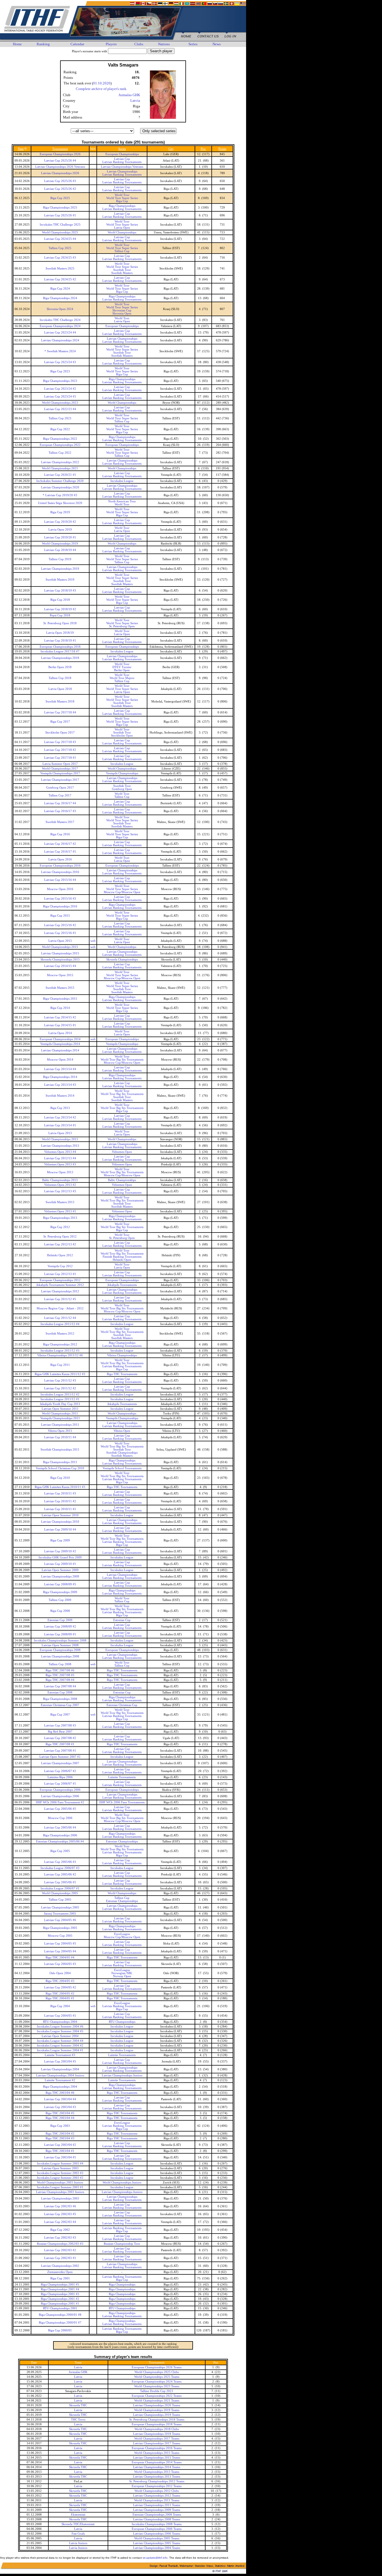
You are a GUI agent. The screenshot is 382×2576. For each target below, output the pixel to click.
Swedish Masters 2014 (60, 1096)
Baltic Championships (122, 1180)
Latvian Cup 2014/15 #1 (60, 1025)
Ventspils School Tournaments (122, 1468)
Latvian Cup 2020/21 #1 (60, 475)
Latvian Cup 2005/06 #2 (60, 1874)
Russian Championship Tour (122, 2244)
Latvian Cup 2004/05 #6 (60, 1920)
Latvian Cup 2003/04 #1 (60, 2157)
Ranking (43, 44)
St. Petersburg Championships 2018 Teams (157, 2420)
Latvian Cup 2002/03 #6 (60, 2206)
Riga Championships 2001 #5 (60, 2285)
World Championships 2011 (60, 1414)
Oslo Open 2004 (60, 1973)
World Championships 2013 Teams (157, 2472)
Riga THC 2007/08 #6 (60, 1670)
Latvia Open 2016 (60, 859)
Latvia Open (122, 228)
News (217, 44)
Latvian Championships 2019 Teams (157, 2415)
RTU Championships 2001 (60, 2308)
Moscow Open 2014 (60, 1060)
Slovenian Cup (122, 310)
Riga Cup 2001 (60, 2278)
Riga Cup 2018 (60, 600)
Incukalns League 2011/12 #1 (60, 1399)
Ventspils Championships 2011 (60, 1418)
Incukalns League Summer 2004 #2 (60, 2046)
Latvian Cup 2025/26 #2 (60, 189)
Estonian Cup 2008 (60, 1693)
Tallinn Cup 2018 (60, 678)
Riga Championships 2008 (60, 1699)
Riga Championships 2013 (60, 1218)
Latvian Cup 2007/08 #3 (60, 1725)
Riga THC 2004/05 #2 (60, 1994)
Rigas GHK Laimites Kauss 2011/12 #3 (60, 1374)
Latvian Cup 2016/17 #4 (60, 803)
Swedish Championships (122, 1453)
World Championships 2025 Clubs (157, 2372)
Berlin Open (122, 670)
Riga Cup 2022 (60, 429)
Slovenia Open (122, 314)
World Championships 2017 (60, 769)
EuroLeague (122, 1934)
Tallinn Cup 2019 (60, 559)
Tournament (60, 149)
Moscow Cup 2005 (60, 1936)
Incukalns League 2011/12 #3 (60, 1351)
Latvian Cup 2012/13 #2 (60, 1244)
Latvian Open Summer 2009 (60, 1570)
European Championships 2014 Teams (157, 2462)
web (93, 941)
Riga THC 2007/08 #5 (60, 1675)
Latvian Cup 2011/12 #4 (60, 1318)
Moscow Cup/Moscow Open (122, 892)
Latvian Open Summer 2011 (60, 1409)
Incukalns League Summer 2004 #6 (60, 2027)
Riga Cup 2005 (60, 1851)
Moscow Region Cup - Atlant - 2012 (60, 1308)
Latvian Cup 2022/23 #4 (60, 409)
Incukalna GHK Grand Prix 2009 (60, 1557)
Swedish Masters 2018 (60, 702)
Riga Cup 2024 (60, 289)
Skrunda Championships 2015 (60, 960)
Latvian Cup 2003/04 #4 (60, 2099)
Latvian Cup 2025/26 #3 (60, 181)
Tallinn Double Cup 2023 (157, 2391)
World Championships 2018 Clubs (157, 2429)
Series (193, 44)
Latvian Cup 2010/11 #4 (60, 1437)
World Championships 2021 (60, 468)
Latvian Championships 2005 (60, 1907)
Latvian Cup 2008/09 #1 (60, 1634)
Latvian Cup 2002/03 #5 (60, 2214)
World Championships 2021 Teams (157, 2401)
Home (17, 44)
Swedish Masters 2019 (60, 580)
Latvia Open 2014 (60, 1033)
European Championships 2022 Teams (157, 2396)
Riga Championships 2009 (60, 1592)
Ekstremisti (78, 2515)
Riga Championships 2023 (60, 381)
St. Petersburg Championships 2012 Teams (157, 2481)
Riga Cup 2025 (60, 198)
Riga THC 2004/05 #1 (60, 1998)
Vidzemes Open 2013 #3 (60, 1164)
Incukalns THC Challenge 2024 (60, 320)
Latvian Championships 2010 (60, 1522)
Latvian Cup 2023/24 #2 (60, 389)
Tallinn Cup (122, 251)
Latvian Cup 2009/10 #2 (60, 1551)
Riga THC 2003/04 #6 (60, 2093)
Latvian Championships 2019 (60, 569)
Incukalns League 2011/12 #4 (60, 1324)
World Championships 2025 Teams (157, 2377)
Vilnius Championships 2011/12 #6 (60, 1355)
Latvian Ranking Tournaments (122, 162)
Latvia (135, 100)
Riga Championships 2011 (60, 1462)
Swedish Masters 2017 (60, 822)
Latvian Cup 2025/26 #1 (60, 215)
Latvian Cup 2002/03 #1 (60, 2258)
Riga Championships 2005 (60, 1928)
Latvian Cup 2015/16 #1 (60, 933)
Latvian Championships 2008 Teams (157, 2519)
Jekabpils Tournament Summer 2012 (60, 1285)
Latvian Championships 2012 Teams (157, 2496)
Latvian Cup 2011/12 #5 (60, 1299)
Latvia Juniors (78, 2543)
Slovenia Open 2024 (60, 309)
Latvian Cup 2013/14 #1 (60, 1125)
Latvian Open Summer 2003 (60, 2168)
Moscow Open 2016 (60, 889)
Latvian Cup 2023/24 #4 (60, 333)
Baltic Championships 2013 (60, 1180)
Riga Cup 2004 (60, 2006)
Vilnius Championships (122, 1355)
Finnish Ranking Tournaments (122, 1257)
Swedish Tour (122, 270)
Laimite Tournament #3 (60, 2055)
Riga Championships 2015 (60, 999)
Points (222, 149)
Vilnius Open (122, 1431)
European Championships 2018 (60, 647)
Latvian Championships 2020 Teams (157, 2405)
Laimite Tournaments (122, 1777)
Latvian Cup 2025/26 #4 (60, 161)
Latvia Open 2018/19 (60, 633)
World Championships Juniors (122, 2183)
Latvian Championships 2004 (60, 2069)
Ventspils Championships (122, 773)
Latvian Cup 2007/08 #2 (60, 1738)
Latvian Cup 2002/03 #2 (60, 2250)
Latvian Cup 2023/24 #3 (60, 362)
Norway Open (122, 1976)
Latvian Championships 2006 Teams (157, 2534)
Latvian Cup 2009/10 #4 (60, 1530)
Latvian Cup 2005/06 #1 (60, 1882)
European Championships (122, 154)
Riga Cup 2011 (60, 1365)
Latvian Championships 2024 (60, 340)
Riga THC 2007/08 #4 (60, 1680)
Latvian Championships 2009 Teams (157, 2510)
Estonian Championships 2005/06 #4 (60, 1841)
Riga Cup (122, 201)
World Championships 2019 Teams (157, 2410)
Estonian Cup (122, 1620)
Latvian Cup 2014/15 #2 (60, 1017)
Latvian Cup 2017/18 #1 (60, 758)
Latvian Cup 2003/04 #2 (60, 2145)
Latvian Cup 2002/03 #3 (60, 2238)
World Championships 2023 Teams (157, 2386)
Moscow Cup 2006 (60, 1818)
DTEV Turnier (122, 667)
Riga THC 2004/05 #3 (60, 1981)
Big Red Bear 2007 (60, 1732)
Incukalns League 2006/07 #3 (60, 1868)
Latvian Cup (122, 159)
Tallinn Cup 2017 (60, 795)
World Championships (122, 232)
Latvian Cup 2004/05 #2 (60, 1987)
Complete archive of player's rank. (102, 89)
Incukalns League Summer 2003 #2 (60, 2178)
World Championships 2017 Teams (157, 2439)
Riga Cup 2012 (60, 1227)
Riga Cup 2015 (60, 916)
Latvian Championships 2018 (60, 658)
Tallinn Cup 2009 (60, 1600)
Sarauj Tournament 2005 (60, 1914)
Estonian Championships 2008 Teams (157, 2515)
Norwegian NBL (122, 1973)
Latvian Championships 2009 (60, 1576)
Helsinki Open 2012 (60, 1255)
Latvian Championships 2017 (60, 780)
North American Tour (122, 501)
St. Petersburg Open (122, 626)
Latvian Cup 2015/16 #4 (60, 880)
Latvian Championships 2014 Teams (157, 2467)
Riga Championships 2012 (60, 1344)
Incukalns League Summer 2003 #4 (60, 2164)
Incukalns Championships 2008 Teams (157, 2524)
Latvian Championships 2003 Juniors (60, 2192)
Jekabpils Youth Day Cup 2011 (60, 1404)
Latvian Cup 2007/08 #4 (60, 1686)
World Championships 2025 (60, 232)
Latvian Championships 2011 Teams (157, 2505)
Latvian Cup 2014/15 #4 (60, 966)
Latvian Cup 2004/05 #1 (60, 2016)
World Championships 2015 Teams (157, 2453)
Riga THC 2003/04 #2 (60, 2134)
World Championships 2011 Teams (157, 2500)
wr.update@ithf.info (155, 2558)
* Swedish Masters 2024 (60, 351)
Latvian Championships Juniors (122, 2075)
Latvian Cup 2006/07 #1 (60, 1784)
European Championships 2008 (60, 1650)
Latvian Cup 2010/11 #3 (60, 1493)
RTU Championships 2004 (60, 2022)
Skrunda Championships (122, 960)
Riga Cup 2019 (60, 512)
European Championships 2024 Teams (157, 2382)
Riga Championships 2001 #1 (60, 2304)
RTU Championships (122, 2022)
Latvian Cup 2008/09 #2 (60, 1627)
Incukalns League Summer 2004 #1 (60, 2050)
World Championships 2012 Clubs (157, 2491)
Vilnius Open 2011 (60, 1431)
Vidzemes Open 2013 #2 (60, 1185)
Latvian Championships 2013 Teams (157, 2477)
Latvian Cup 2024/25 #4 (60, 239)
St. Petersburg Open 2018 (60, 623)
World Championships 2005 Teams (157, 2538)
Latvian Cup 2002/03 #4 (60, 2222)
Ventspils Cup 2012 (60, 1266)
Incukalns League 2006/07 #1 (60, 1888)
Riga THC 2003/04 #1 (60, 2151)
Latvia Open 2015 (60, 941)
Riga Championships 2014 (60, 1077)
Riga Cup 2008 (60, 1611)
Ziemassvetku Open (60, 2272)
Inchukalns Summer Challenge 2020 (60, 481)
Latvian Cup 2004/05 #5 (60, 1944)
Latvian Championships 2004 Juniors (60, 2075)
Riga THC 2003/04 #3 (60, 2138)
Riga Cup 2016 (60, 834)
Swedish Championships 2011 (60, 1450)
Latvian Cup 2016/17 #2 (60, 844)
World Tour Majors (122, 678)
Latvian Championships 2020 (60, 487)
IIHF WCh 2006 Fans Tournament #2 (60, 1802)
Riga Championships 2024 (60, 298)
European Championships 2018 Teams (157, 2424)
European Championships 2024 (60, 326)
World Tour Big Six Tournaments (122, 1060)
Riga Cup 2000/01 (60, 2330)
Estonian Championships (122, 1841)
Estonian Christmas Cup (122, 1705)
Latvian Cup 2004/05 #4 (60, 1951)
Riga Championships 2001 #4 (60, 2289)
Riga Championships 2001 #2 (60, 2299)
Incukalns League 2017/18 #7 (60, 651)
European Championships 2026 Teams (157, 2367)
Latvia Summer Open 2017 (60, 764)
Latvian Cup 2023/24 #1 (60, 397)
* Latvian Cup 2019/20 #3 (60, 495)
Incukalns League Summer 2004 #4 (60, 2041)
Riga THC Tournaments (122, 1374)
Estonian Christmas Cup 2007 (60, 1705)
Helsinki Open (122, 1260)
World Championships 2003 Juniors (60, 2183)
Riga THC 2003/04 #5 (60, 2113)
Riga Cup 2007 (60, 1715)
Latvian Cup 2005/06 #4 (60, 1828)
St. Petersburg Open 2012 (60, 1237)
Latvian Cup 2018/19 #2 (60, 609)
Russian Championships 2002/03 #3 (60, 2244)
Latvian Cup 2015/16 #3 (60, 899)
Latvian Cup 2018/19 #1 (60, 641)
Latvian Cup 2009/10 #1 (60, 1564)
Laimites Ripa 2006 (60, 1777)
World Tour (122, 195)
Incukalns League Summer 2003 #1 (60, 2187)
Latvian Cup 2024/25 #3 (60, 258)
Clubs (139, 44)
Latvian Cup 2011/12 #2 (60, 1388)
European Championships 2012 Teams (157, 2486)
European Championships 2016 (60, 866)
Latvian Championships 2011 (60, 1425)
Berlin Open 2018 (60, 667)
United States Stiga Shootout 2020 (60, 503)
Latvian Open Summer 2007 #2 (60, 1757)
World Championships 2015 (60, 947)
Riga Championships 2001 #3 (60, 2294)
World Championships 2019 (60, 544)
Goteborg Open (122, 789)
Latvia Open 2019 (60, 530)
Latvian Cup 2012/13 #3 (60, 1191)
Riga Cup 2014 (60, 1008)
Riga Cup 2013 (60, 1108)
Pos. (203, 149)
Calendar (77, 44)
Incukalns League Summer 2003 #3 (60, 2173)
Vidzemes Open (122, 1152)
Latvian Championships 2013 (60, 1146)
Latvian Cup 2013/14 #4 (60, 1069)
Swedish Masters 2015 (60, 988)
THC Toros (78, 2420)
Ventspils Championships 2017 (60, 773)
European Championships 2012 (60, 1280)
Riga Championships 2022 (60, 439)
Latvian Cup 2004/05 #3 (60, 1964)
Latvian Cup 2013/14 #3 (60, 1085)
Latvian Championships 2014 (60, 1050)
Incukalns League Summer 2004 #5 (60, 2031)
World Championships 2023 (60, 403)
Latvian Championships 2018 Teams (157, 2434)
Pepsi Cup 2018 (60, 615)
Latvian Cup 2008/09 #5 (60, 1584)
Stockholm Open (122, 736)
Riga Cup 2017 (60, 722)
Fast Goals (78, 2534)
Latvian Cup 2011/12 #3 (60, 1381)
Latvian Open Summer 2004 (60, 2036)
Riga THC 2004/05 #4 (60, 1958)
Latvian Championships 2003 (60, 2198)
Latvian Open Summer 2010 (60, 1515)
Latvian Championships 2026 (60, 173)
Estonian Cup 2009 (60, 1620)
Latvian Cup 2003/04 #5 (60, 2061)
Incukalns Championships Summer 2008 (60, 1641)
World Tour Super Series (122, 198)
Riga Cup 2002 (60, 2230)
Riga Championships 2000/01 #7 (60, 2323)
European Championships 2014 (60, 1039)
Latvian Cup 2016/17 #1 (60, 852)
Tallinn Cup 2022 (60, 453)
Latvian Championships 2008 (60, 1656)
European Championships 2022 (60, 445)
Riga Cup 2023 (60, 371)
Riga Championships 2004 (60, 2087)
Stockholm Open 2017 (60, 733)
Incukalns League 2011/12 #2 (60, 1395)
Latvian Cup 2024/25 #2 (60, 279)
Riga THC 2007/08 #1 (60, 1744)
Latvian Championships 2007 (60, 1763)
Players (111, 44)
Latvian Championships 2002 (60, 2266)
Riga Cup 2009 (60, 1540)
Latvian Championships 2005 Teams (157, 2543)
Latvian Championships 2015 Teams (157, 2458)
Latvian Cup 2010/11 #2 (60, 1501)
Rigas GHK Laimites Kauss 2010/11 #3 (60, 1487)
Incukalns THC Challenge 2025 (60, 225)
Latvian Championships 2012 (60, 1291)
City (171, 149)
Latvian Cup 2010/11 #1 (60, 1509)
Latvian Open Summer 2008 (60, 1645)
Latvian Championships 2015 (60, 953)
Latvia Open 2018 (60, 689)
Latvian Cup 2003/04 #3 (60, 2107)
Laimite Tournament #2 (60, 2080)
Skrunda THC (78, 2405)
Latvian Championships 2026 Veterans (60, 167)
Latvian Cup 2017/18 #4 (60, 712)
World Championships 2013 (60, 1139)
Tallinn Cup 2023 (60, 418)
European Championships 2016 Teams (157, 2448)
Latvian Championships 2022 (60, 462)
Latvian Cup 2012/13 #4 (60, 1158)
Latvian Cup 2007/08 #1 (60, 1751)
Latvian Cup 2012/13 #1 (60, 1274)
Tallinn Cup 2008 (60, 1664)
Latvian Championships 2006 (60, 1796)
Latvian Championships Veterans (122, 167)
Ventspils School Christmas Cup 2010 (60, 1468)
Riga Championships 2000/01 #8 (60, 2315)
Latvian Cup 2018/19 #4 (60, 550)
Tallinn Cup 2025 (60, 248)
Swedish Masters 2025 (60, 269)
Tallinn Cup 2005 (60, 1900)
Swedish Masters (122, 273)
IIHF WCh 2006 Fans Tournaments (122, 1802)
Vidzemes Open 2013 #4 (60, 1152)
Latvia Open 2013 (60, 1133)
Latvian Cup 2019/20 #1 (60, 537)
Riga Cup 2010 (60, 1478)
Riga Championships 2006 (60, 1835)
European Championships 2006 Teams (157, 2529)
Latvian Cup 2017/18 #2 (60, 750)
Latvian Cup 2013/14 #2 (60, 1117)
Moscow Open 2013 (60, 1172)
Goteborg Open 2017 (60, 788)
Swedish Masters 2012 (60, 1334)
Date (21, 149)
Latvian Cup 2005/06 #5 (60, 1809)
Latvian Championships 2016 (60, 872)
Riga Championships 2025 (60, 208)
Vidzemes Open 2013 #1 (60, 1211)
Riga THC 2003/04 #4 (60, 2118)
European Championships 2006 (60, 1790)
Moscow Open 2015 (60, 975)
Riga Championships (122, 206)
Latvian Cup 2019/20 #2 (60, 522)
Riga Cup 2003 (60, 2126)
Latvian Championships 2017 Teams (157, 2443)
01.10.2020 (102, 83)
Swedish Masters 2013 (60, 1202)
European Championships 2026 (60, 154)
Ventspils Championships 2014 (60, 1044)
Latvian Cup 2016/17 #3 (60, 811)
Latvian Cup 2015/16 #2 (60, 925)
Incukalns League (122, 481)
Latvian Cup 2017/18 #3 (60, 742)
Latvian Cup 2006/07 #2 (60, 1771)
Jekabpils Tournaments (122, 1285)
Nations (164, 44)
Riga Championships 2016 (60, 906)
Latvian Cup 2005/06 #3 (60, 1862)
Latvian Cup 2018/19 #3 (60, 591)
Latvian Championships (122, 172)
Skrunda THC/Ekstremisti (78, 2524)
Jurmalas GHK (129, 95)
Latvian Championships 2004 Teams (157, 2548)
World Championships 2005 (60, 1893)
